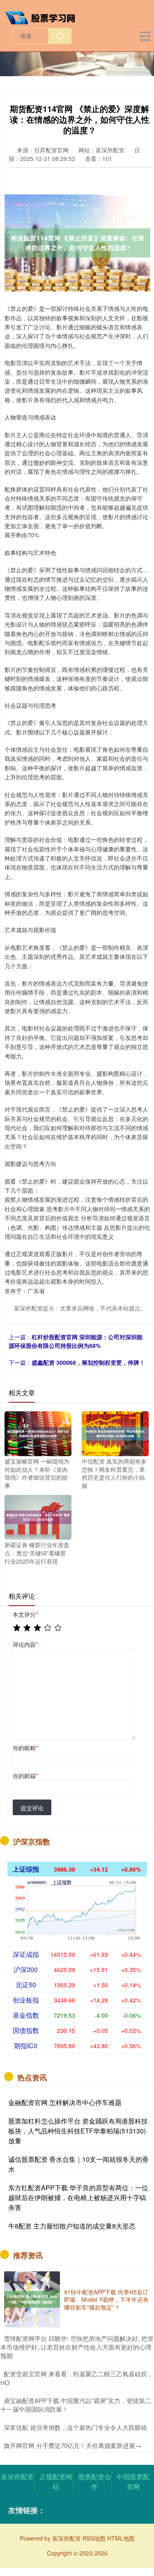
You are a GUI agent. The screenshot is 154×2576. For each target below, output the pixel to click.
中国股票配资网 (133, 2482)
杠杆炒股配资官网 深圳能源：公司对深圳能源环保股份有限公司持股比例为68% (76, 1341)
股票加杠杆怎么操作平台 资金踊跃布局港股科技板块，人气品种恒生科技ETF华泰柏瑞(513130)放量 (78, 2131)
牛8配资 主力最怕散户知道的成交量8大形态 (72, 2226)
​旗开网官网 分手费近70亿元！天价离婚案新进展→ (72, 2445)
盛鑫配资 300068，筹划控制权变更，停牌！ (88, 1362)
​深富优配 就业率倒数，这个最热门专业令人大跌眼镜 (75, 2427)
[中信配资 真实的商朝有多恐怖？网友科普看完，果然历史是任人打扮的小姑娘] (115, 1433)
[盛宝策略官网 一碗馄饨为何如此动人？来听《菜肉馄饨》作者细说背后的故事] (38, 1433)
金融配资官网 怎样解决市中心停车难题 (65, 2102)
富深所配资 (17, 2477)
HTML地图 (121, 2538)
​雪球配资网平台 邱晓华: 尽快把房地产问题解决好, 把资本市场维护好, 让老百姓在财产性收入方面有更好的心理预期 (77, 2347)
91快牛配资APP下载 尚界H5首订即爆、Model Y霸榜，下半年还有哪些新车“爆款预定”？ (106, 2299)
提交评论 (32, 1808)
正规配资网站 (56, 2482)
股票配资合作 (94, 2482)
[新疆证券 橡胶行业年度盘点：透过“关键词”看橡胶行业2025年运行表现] (38, 1517)
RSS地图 (94, 2538)
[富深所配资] (44, 17)
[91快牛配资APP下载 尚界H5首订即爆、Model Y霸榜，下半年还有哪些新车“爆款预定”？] (32, 2299)
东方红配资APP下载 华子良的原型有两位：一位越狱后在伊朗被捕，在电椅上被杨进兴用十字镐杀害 (78, 2197)
